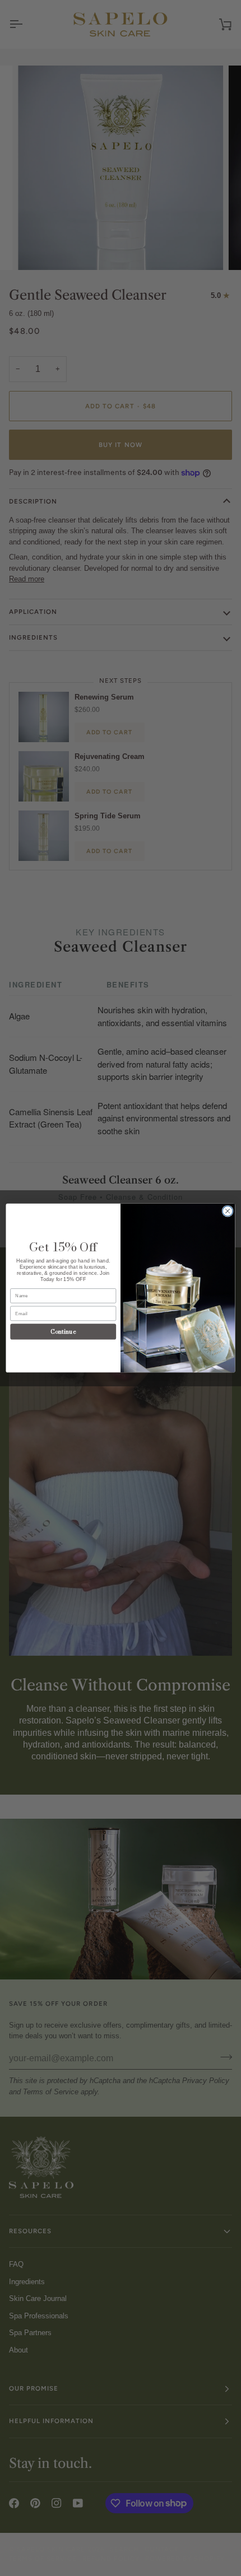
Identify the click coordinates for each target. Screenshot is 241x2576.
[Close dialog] (228, 1211)
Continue (63, 1331)
